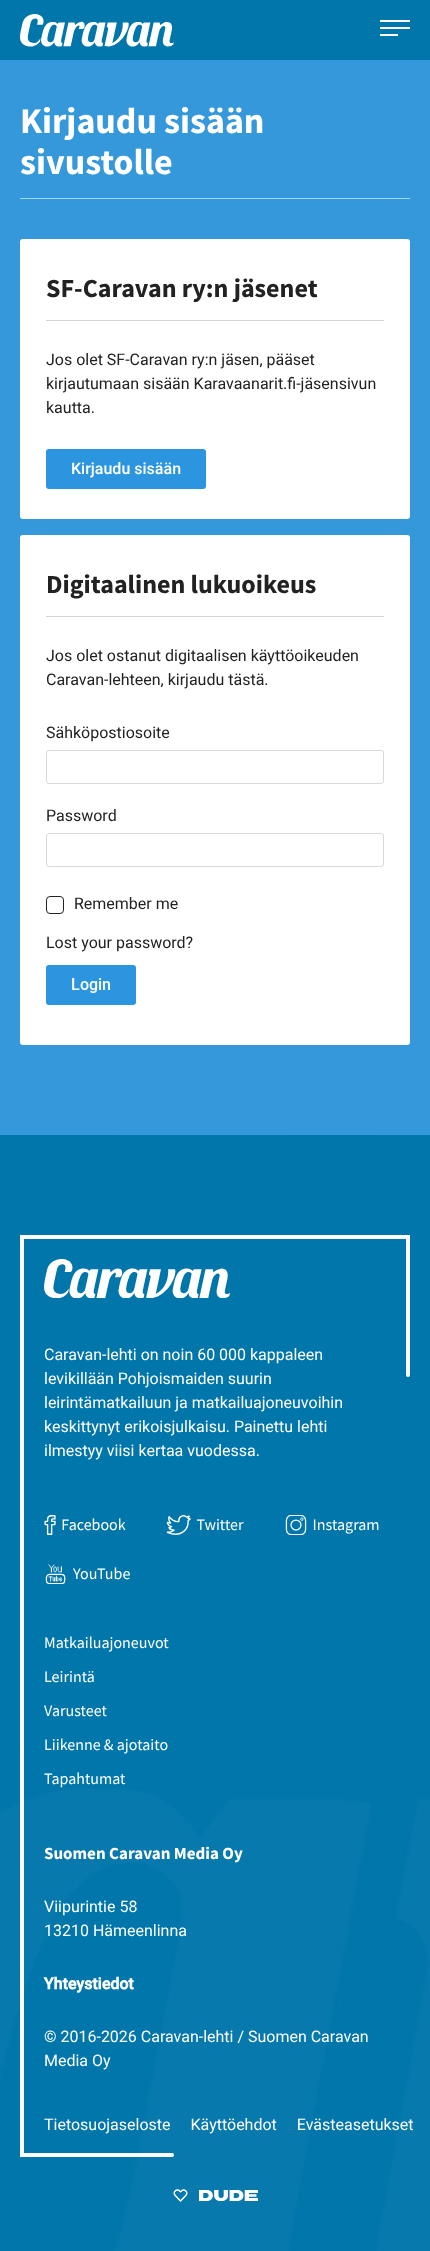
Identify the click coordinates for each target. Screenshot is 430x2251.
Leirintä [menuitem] (69, 1677)
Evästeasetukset (355, 2124)
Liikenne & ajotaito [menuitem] (106, 1745)
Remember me (126, 903)
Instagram (346, 1525)
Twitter (219, 1525)
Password (81, 815)
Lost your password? (119, 942)
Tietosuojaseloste (107, 2124)
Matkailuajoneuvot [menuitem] (106, 1643)
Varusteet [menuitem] (75, 1711)
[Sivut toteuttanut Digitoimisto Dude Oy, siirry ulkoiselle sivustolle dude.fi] (215, 2199)
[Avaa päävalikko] (395, 30)
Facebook (93, 1525)
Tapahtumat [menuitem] (85, 1779)
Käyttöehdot (234, 2124)
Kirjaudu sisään (126, 468)
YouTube (101, 1574)
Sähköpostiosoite (108, 732)
